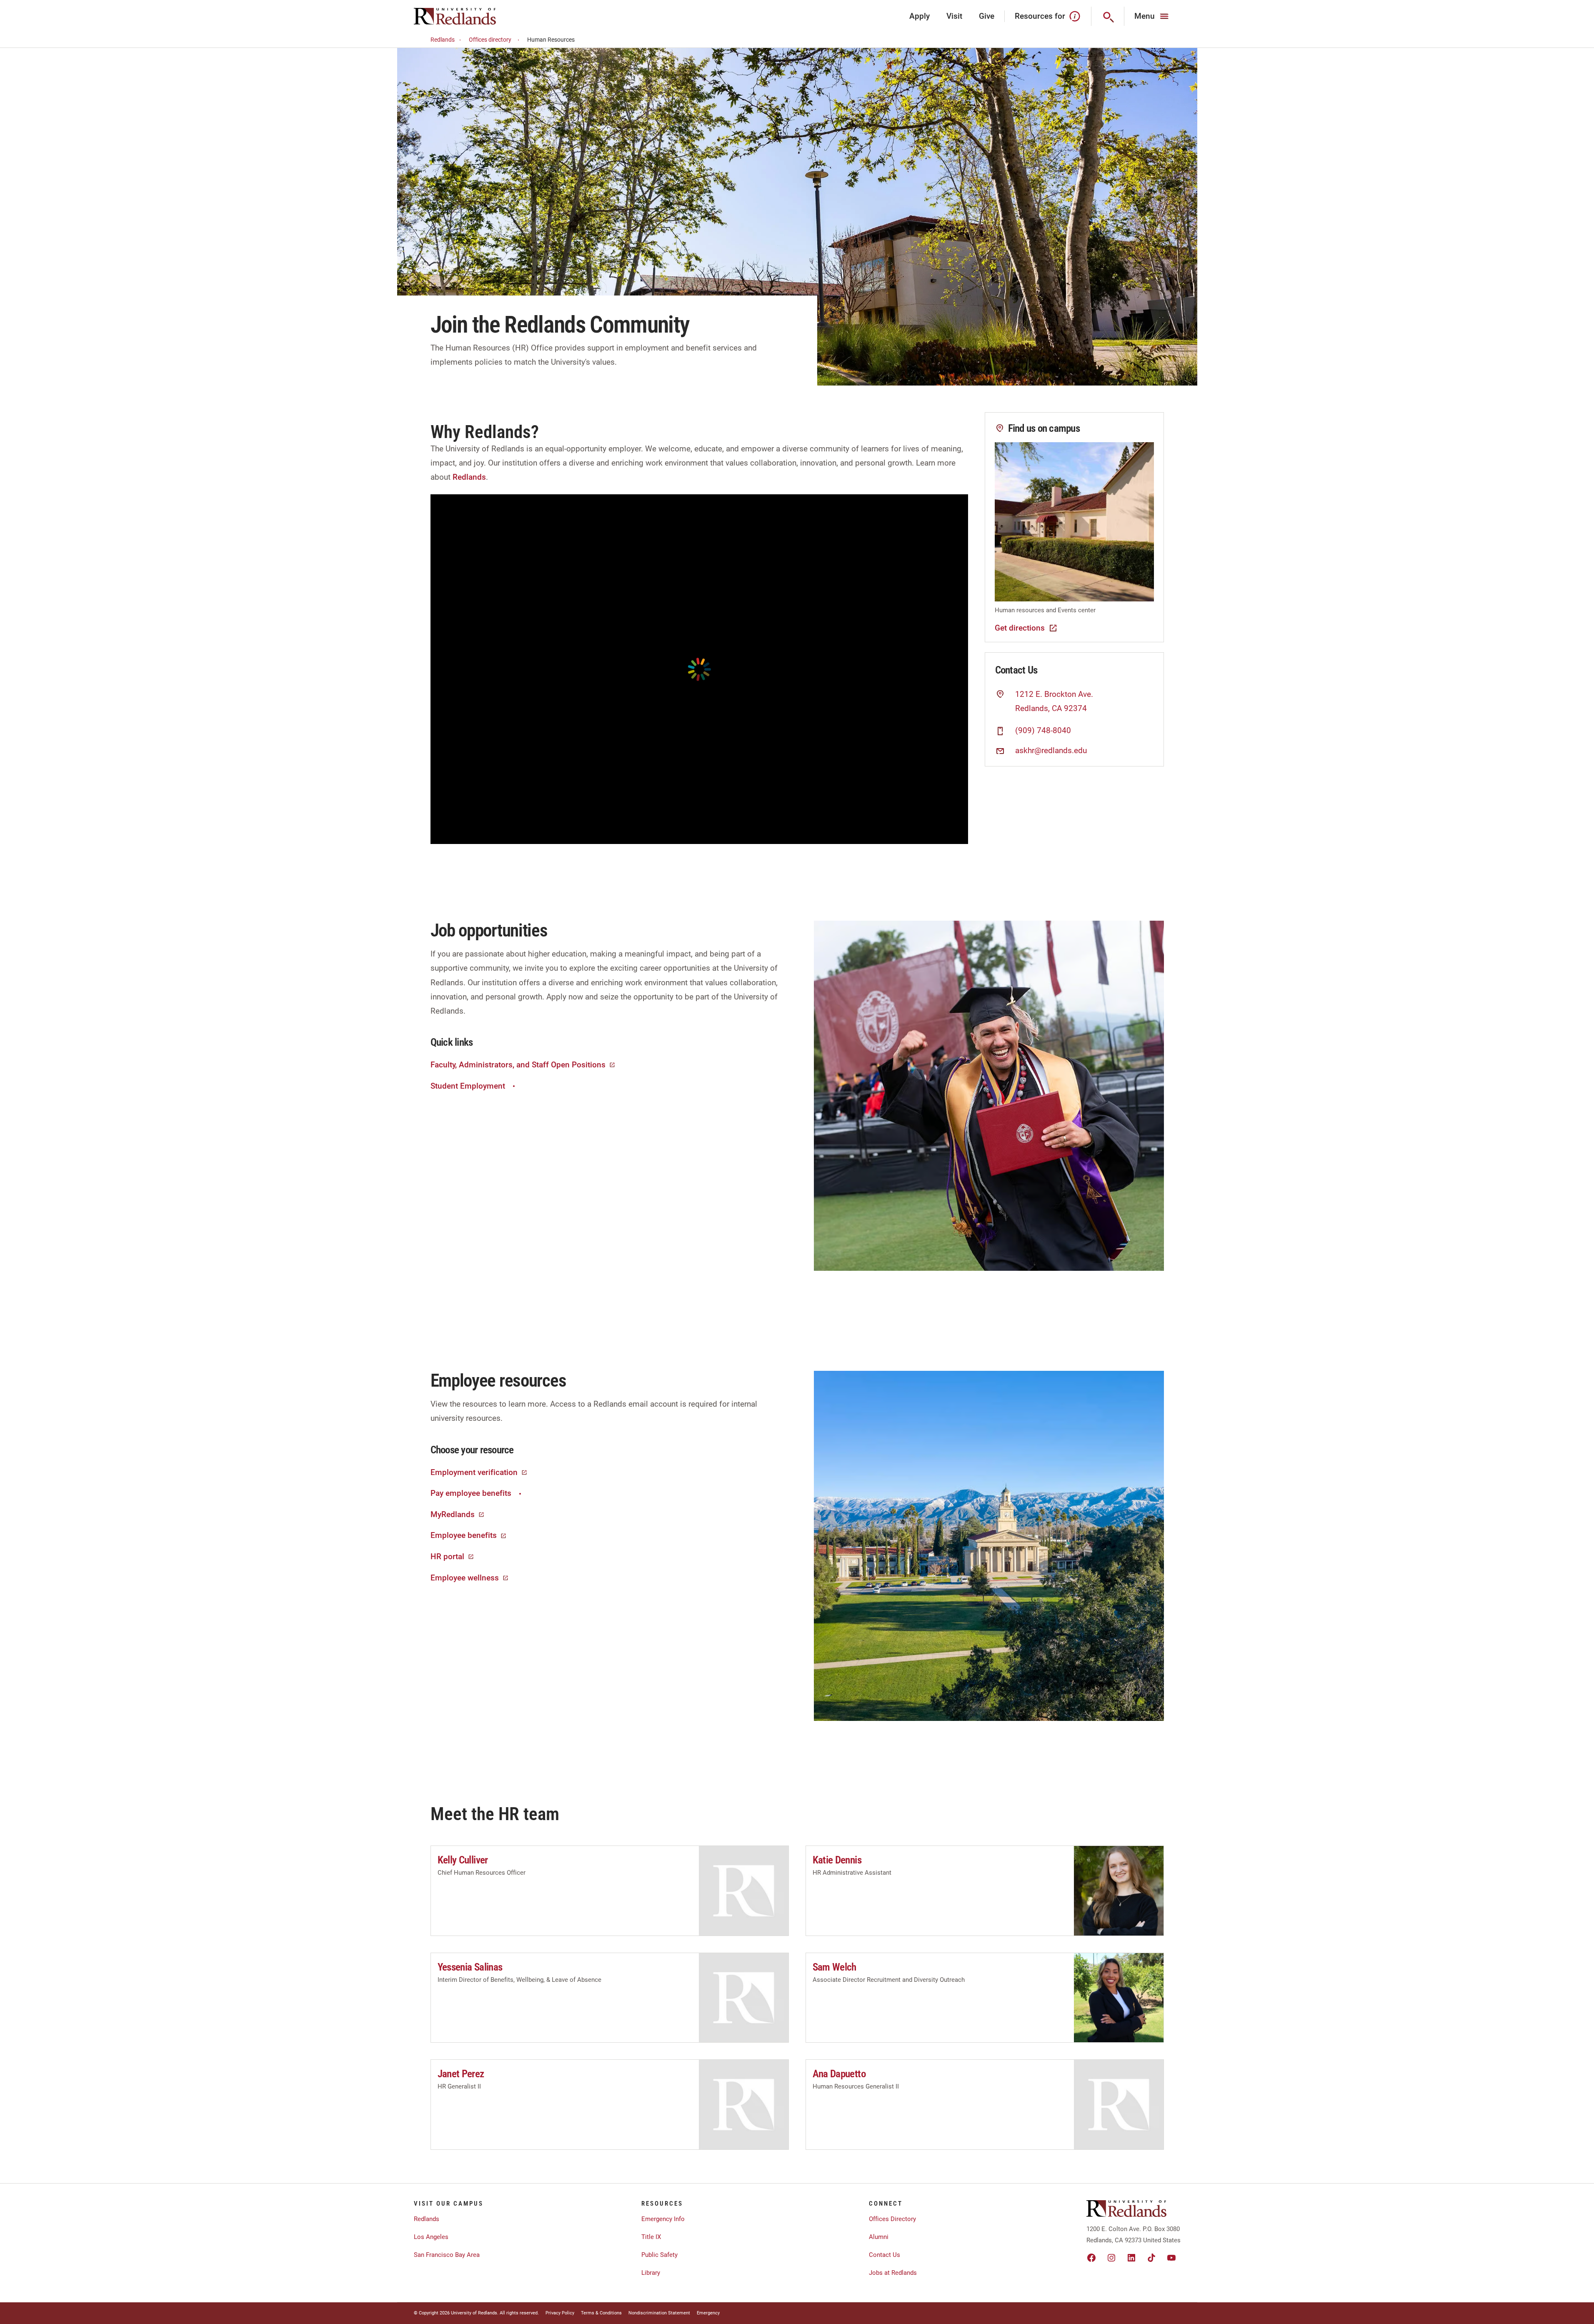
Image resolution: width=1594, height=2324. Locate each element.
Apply (920, 16)
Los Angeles (431, 2237)
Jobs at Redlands (893, 2273)
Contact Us (885, 2255)
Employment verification (474, 1472)
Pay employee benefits (471, 1493)
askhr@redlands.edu (1051, 751)
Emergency (708, 2313)
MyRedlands (453, 1514)
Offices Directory (892, 2219)
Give (987, 16)
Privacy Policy (560, 2313)
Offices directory (490, 40)
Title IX (651, 2237)
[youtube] (1171, 2258)
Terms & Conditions (601, 2313)
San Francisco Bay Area (447, 2255)
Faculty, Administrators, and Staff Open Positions (518, 1065)
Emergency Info (663, 2219)
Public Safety (659, 2255)
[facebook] (1091, 2258)
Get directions (1020, 628)
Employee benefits (464, 1535)
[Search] (1108, 16)
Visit (954, 16)
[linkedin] (1131, 2258)
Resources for (1040, 16)
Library (651, 2273)
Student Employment (468, 1086)
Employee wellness (465, 1578)
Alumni (879, 2237)
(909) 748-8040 (1043, 731)
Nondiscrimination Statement (659, 2313)
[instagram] (1111, 2258)
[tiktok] (1151, 2258)
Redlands (443, 40)
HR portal (447, 1556)
